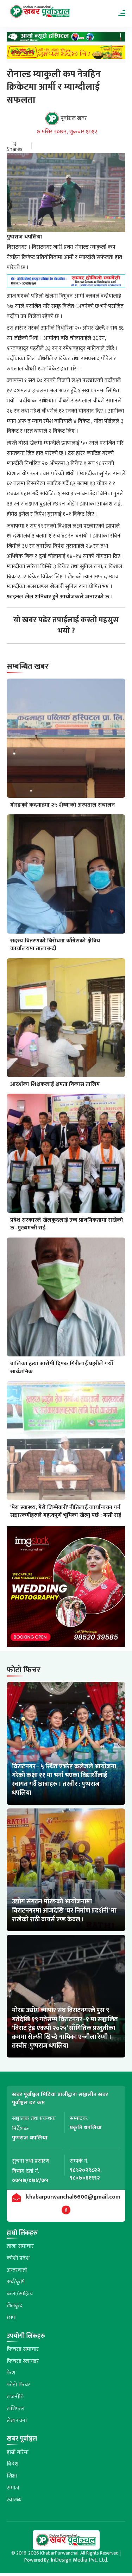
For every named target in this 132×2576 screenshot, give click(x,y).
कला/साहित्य (20, 2294)
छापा (12, 2318)
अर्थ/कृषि (16, 2282)
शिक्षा (12, 2476)
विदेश (12, 2464)
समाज (13, 2488)
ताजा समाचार (20, 2246)
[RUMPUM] (66, 54)
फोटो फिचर (18, 2385)
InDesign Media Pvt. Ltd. (79, 2560)
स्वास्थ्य (14, 2500)
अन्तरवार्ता (17, 2270)
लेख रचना (17, 2421)
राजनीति (15, 2397)
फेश (11, 2373)
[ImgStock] (66, 1588)
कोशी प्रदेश (18, 2258)
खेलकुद (15, 2306)
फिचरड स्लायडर (23, 2361)
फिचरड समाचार (23, 2349)
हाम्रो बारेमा (18, 2452)
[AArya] (66, 39)
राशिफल (15, 2409)
